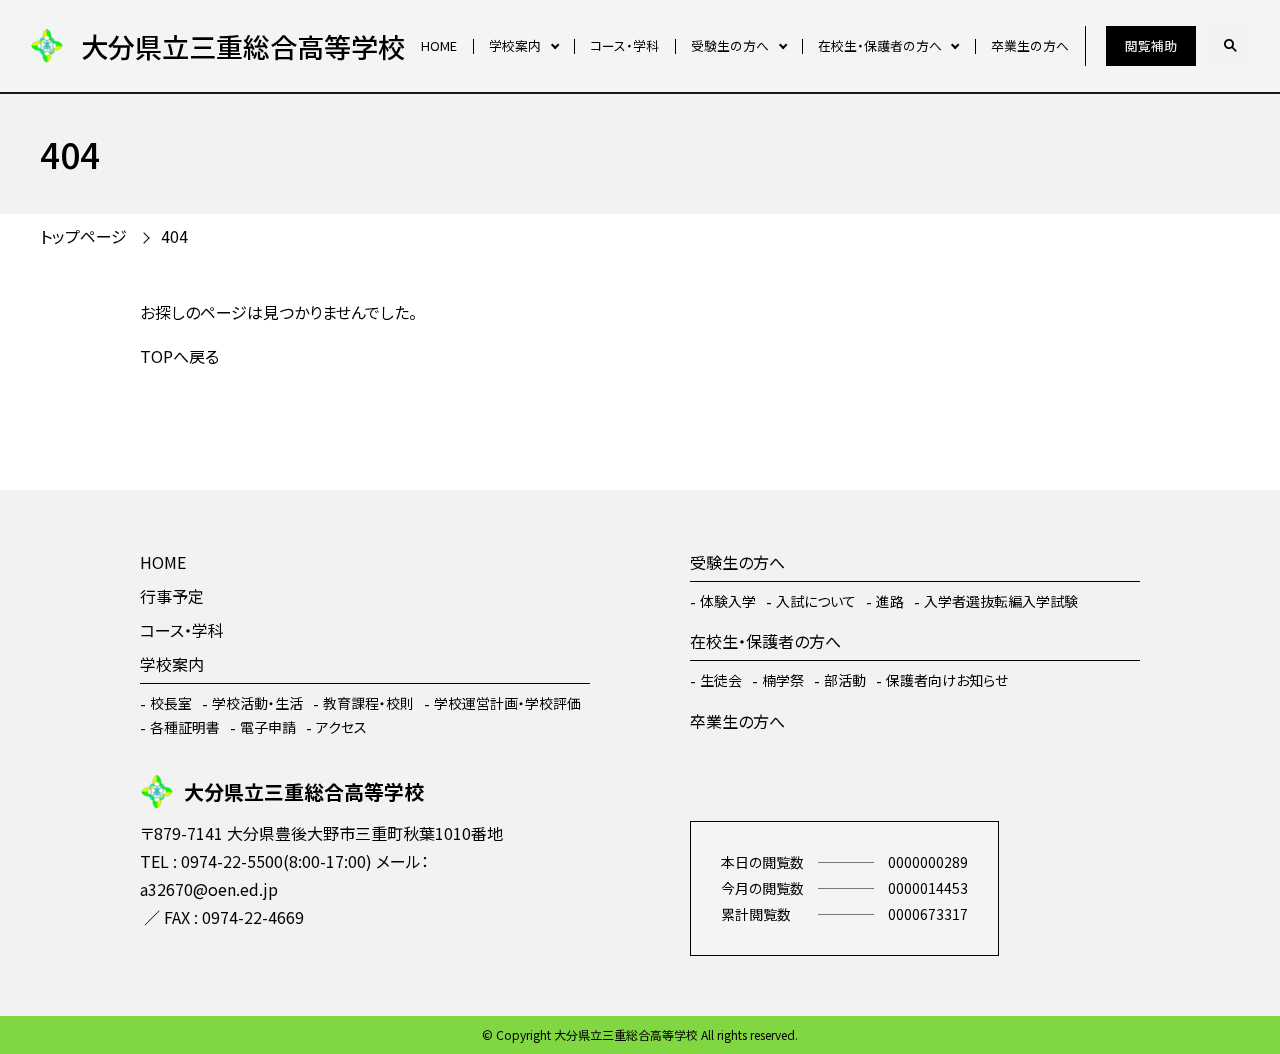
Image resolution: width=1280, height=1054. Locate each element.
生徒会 (721, 680)
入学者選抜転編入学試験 (1001, 601)
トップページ (83, 236)
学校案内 (515, 45)
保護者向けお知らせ (947, 680)
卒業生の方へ (1030, 45)
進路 (890, 601)
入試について (816, 601)
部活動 (845, 680)
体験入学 (728, 601)
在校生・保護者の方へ (880, 45)
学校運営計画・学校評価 (507, 703)
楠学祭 (783, 680)
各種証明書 (185, 727)
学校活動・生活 (257, 703)
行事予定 (172, 596)
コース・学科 (624, 45)
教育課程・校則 (368, 703)
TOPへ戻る (179, 356)
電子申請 (268, 727)
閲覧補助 (1151, 45)
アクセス (341, 727)
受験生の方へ (730, 45)
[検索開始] (1230, 46)
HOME (439, 45)
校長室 (171, 703)
